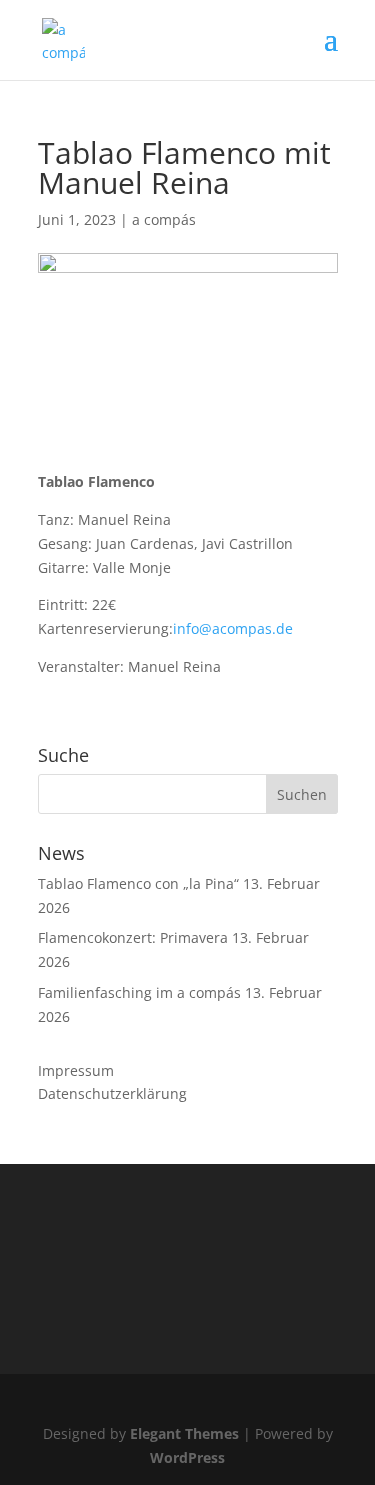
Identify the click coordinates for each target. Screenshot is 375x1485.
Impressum (76, 1070)
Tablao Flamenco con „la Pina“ (138, 883)
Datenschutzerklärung (112, 1093)
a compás (164, 219)
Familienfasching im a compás (139, 992)
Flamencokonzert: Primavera (133, 937)
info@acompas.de (233, 628)
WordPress (187, 1457)
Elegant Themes (184, 1433)
